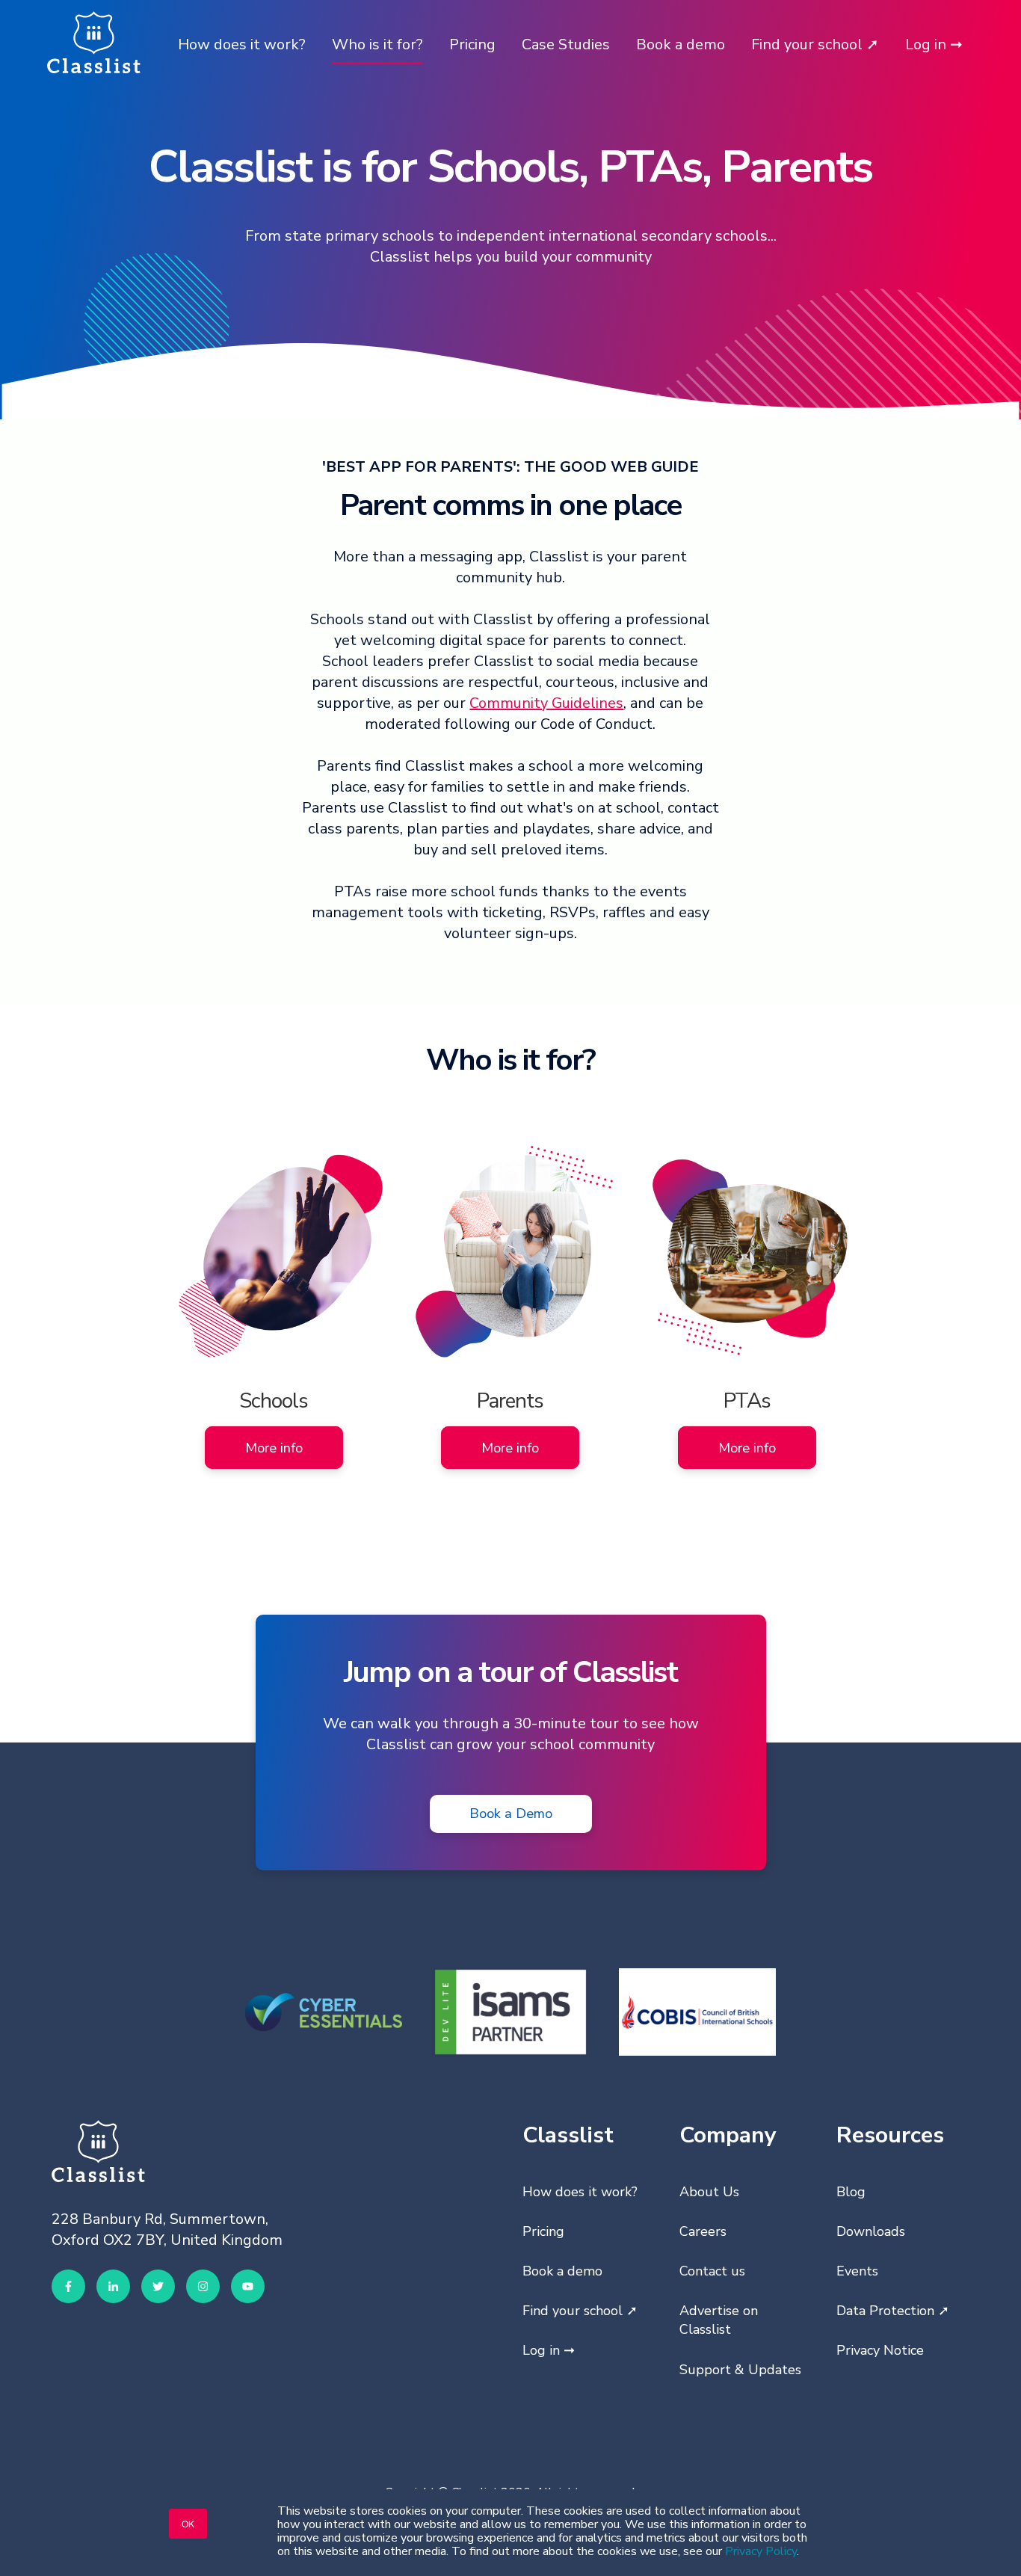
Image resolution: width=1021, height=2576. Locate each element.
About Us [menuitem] (709, 2192)
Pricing (472, 44)
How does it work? (242, 44)
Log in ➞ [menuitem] (549, 2350)
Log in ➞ (934, 44)
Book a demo (681, 44)
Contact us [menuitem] (712, 2271)
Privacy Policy (761, 2551)
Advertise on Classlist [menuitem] (719, 2320)
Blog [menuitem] (851, 2192)
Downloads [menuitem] (871, 2231)
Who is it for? (377, 44)
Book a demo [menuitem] (562, 2271)
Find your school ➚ (815, 44)
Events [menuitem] (857, 2271)
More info (274, 1448)
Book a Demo (511, 1813)
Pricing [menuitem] (543, 2231)
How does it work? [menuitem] (580, 2192)
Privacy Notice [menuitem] (880, 2350)
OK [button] (188, 2523)
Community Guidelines (546, 703)
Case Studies (566, 44)
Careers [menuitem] (703, 2231)
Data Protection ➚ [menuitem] (893, 2311)
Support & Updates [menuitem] (740, 2370)
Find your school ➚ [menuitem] (580, 2311)
